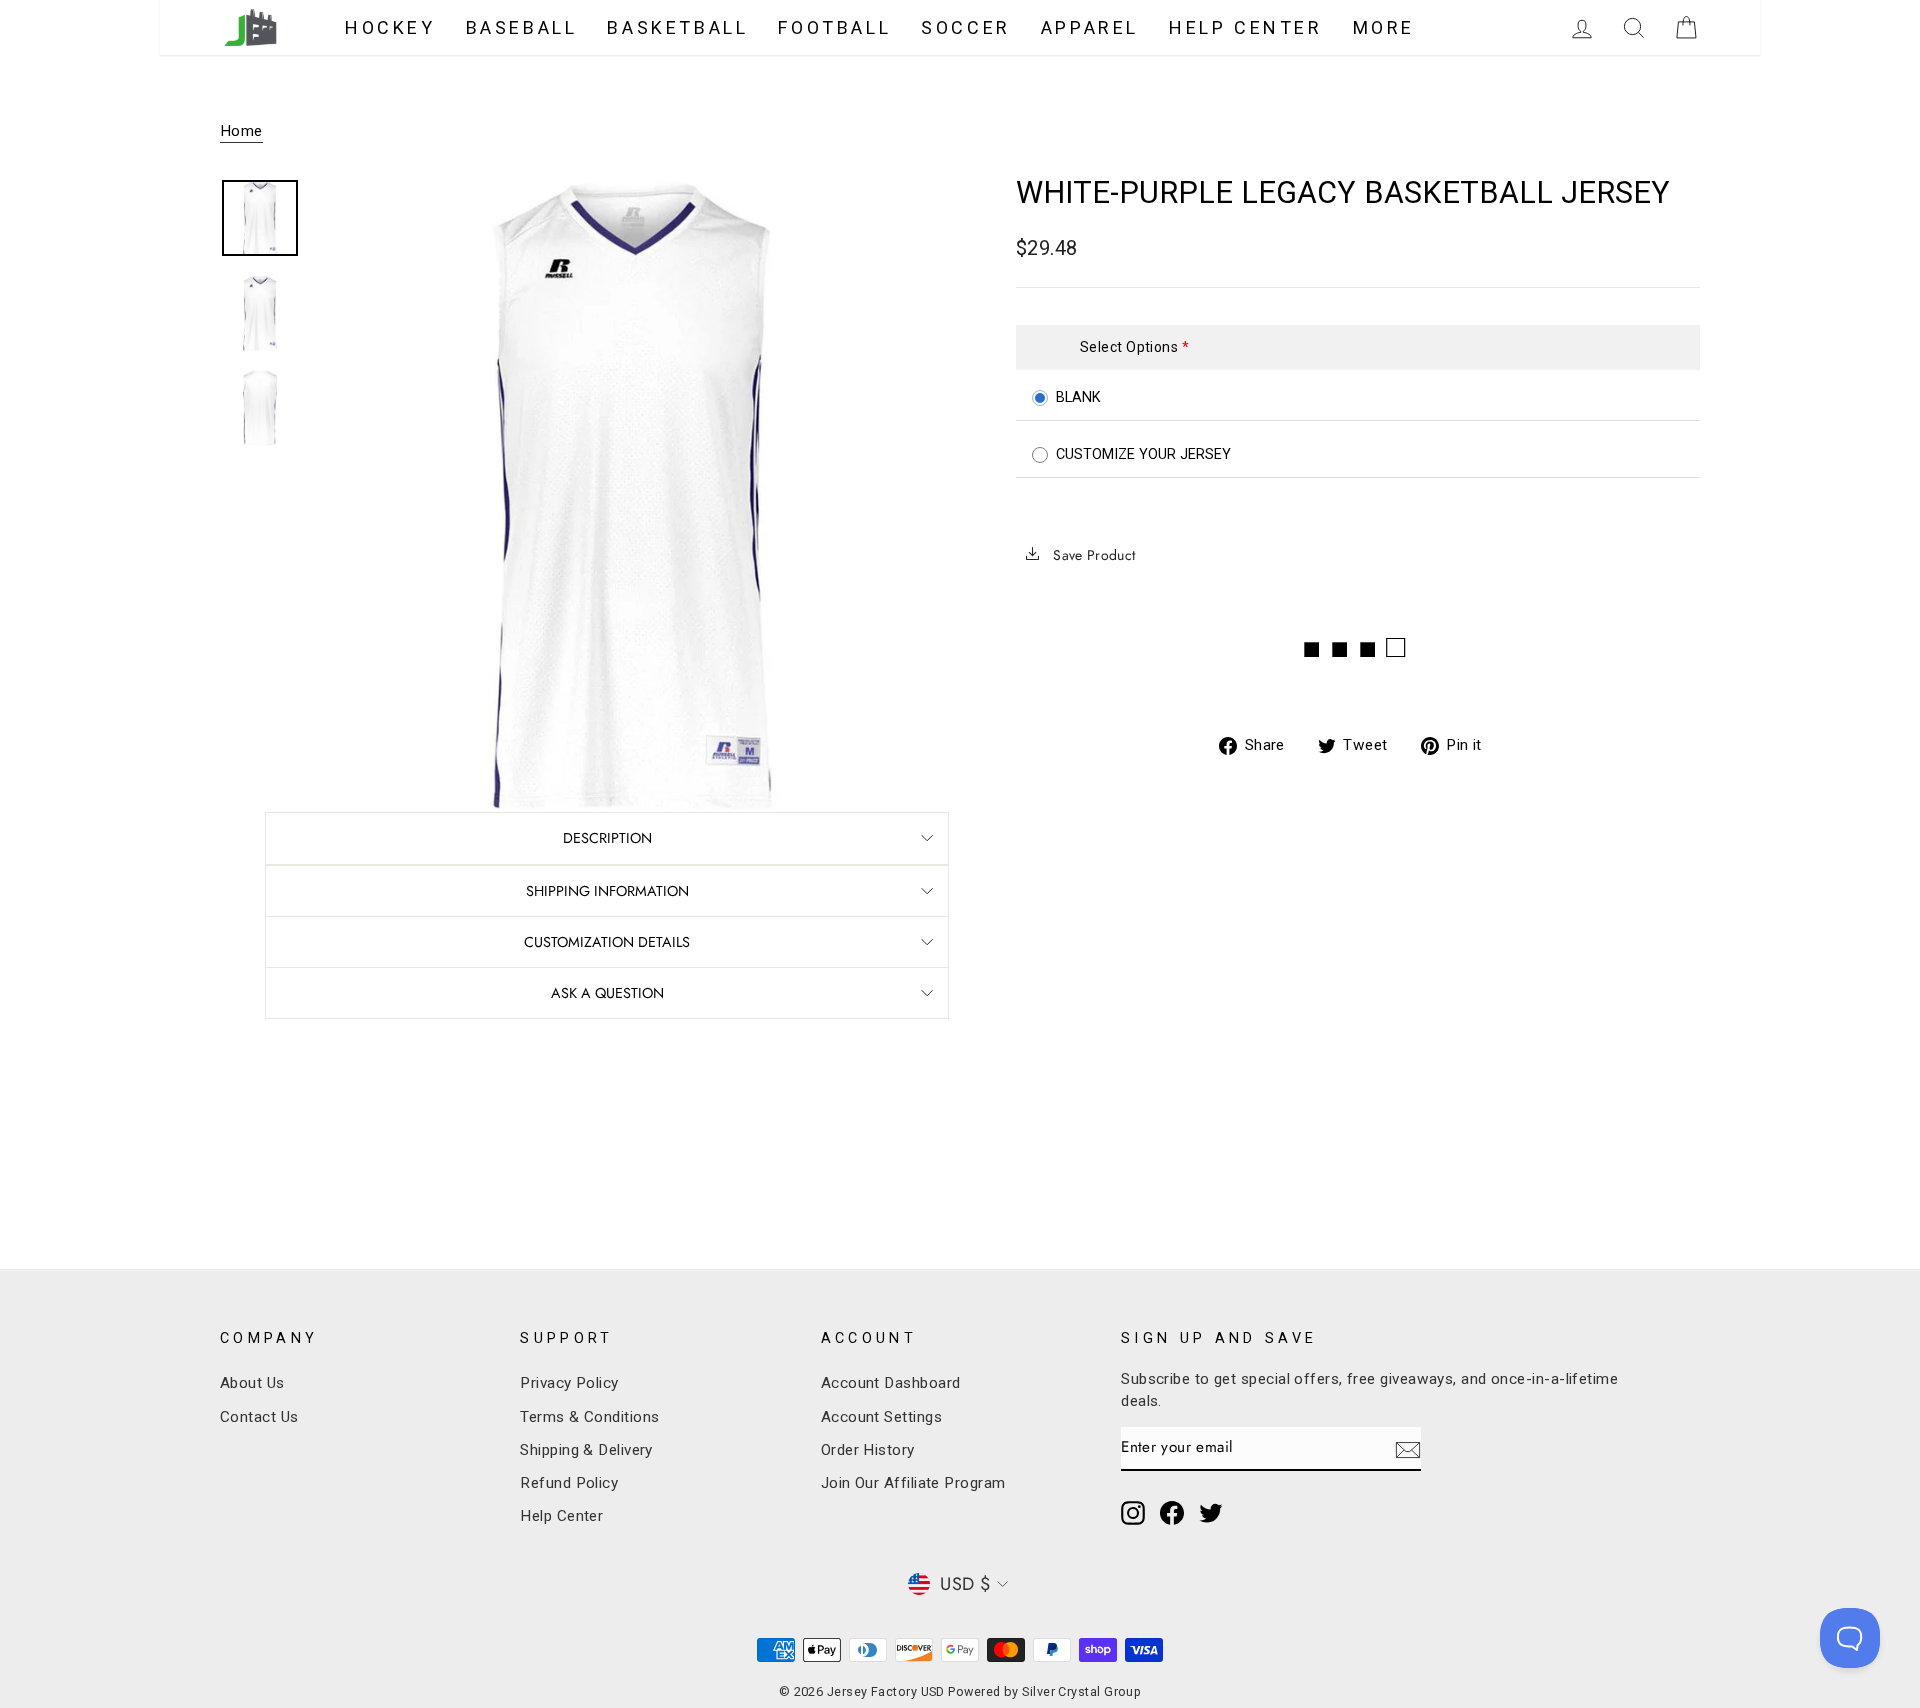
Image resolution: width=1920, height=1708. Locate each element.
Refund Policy (569, 1483)
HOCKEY (390, 27)
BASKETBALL (677, 27)
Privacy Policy (569, 1383)
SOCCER (966, 27)
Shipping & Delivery (586, 1450)
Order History (868, 1450)
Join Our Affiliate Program (913, 1483)
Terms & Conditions (589, 1417)
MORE (1384, 27)
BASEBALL (522, 27)
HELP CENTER (1246, 27)
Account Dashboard (891, 1383)
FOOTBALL (834, 27)
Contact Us (259, 1417)
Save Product (1092, 555)
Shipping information (607, 891)
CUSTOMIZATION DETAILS (607, 942)
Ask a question (607, 993)
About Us (252, 1383)
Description (607, 838)
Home (241, 131)
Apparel (1090, 27)
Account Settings (881, 1417)
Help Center (561, 1516)
